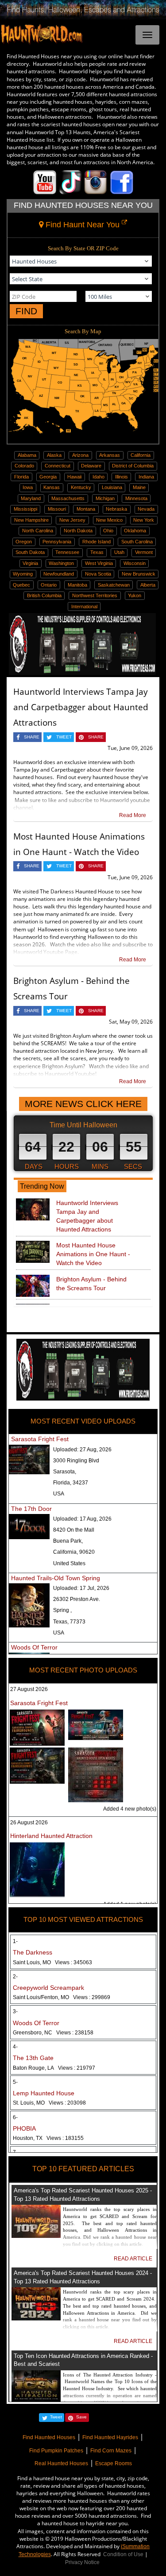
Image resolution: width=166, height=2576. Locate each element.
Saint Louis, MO (52, 1962)
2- (15, 1977)
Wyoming (23, 574)
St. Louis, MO (49, 2103)
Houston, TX (48, 2138)
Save (81, 2417)
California (141, 455)
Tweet (56, 2417)
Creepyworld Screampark (48, 1988)
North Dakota (78, 531)
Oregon (24, 542)
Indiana (146, 477)
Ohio (108, 531)
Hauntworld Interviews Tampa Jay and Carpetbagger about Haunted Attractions (81, 707)
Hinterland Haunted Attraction (51, 1836)
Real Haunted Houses (61, 2463)
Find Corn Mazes (111, 2451)
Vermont (144, 552)
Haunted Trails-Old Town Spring (56, 1578)
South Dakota (30, 552)
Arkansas (110, 455)
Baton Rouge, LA (54, 2068)
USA (59, 1494)
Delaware (91, 466)
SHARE (32, 737)
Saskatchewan (114, 585)
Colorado (24, 466)
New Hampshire (31, 520)
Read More (133, 815)
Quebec (21, 585)
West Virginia (99, 563)
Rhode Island (97, 542)
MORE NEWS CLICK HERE (83, 1104)
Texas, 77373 (69, 1622)
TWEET (64, 737)
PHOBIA (24, 2128)
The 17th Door (31, 1509)
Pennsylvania (57, 542)
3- (15, 2011)
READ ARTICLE (133, 2259)
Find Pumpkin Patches (56, 2451)
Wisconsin (135, 563)
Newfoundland (59, 574)
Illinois (122, 477)
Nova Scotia (98, 574)
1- (15, 1941)
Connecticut (58, 466)
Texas (97, 552)
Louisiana (112, 487)
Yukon (135, 595)
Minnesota (136, 498)
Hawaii (74, 477)
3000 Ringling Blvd (76, 1461)
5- (15, 2082)
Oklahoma (135, 531)
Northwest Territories (95, 595)
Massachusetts (68, 498)
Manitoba (77, 585)
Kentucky (81, 487)
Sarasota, (65, 1472)
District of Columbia (133, 466)
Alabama (27, 455)
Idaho (98, 477)
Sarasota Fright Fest (40, 1439)
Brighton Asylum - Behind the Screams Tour (91, 1284)
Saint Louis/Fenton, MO (62, 1997)
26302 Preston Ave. (77, 1599)
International (84, 606)
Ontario (49, 585)
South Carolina (137, 542)
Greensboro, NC (53, 2033)
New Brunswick (139, 574)
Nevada (146, 509)
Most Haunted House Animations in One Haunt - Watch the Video (93, 1254)
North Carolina (38, 531)
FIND (26, 311)
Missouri (57, 509)
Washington (61, 563)
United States (69, 1563)
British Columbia (44, 595)
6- (15, 2117)
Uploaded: (82, 1450)
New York (144, 520)
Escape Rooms (114, 2463)
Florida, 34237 (71, 1483)
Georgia (48, 477)
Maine (139, 487)
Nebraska (116, 509)
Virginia (30, 563)
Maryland (31, 498)
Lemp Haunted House (44, 2093)
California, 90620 (74, 1552)
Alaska (54, 455)
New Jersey (72, 520)
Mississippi (25, 509)
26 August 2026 (29, 1823)
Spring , (62, 1610)
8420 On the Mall (74, 1530)
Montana (86, 509)
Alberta (148, 585)
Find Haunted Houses (49, 2437)
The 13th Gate (33, 2058)
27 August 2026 (29, 1689)
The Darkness (33, 1952)
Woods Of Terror (34, 1647)
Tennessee (67, 552)
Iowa (28, 487)
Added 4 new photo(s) (130, 1809)
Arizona (80, 455)
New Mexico (109, 520)
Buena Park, (68, 1541)
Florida (21, 477)
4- (15, 2047)
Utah (119, 552)
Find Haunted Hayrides (110, 2437)
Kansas (52, 487)
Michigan (105, 498)
